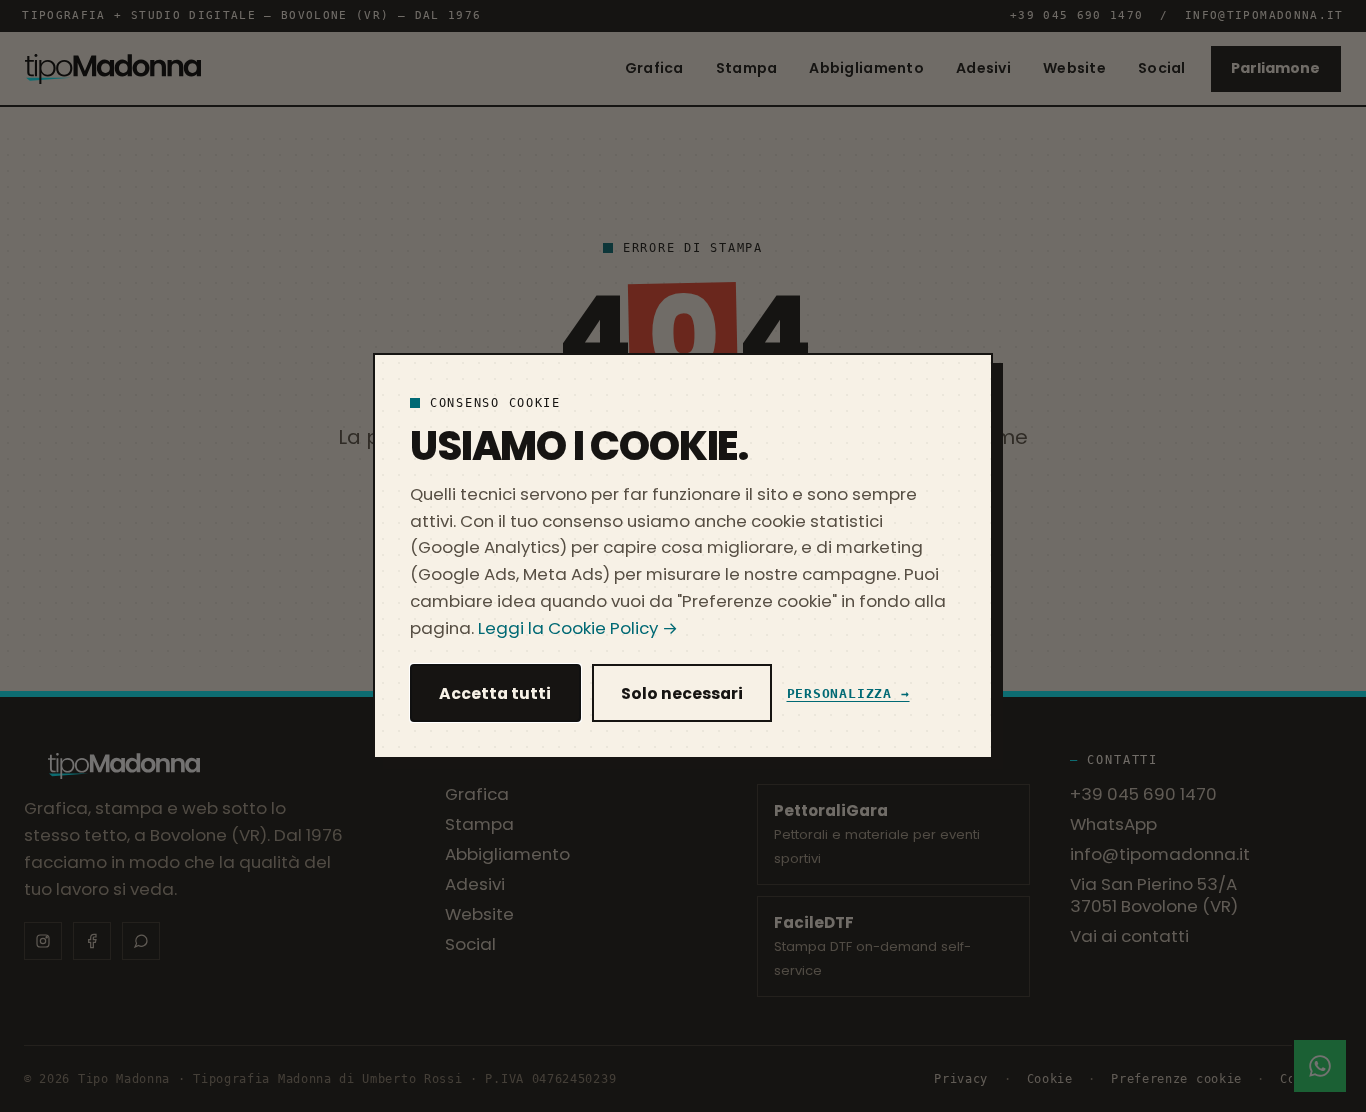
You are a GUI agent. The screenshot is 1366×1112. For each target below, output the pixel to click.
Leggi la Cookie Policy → (578, 628)
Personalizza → (848, 693)
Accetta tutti (495, 693)
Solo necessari (682, 693)
